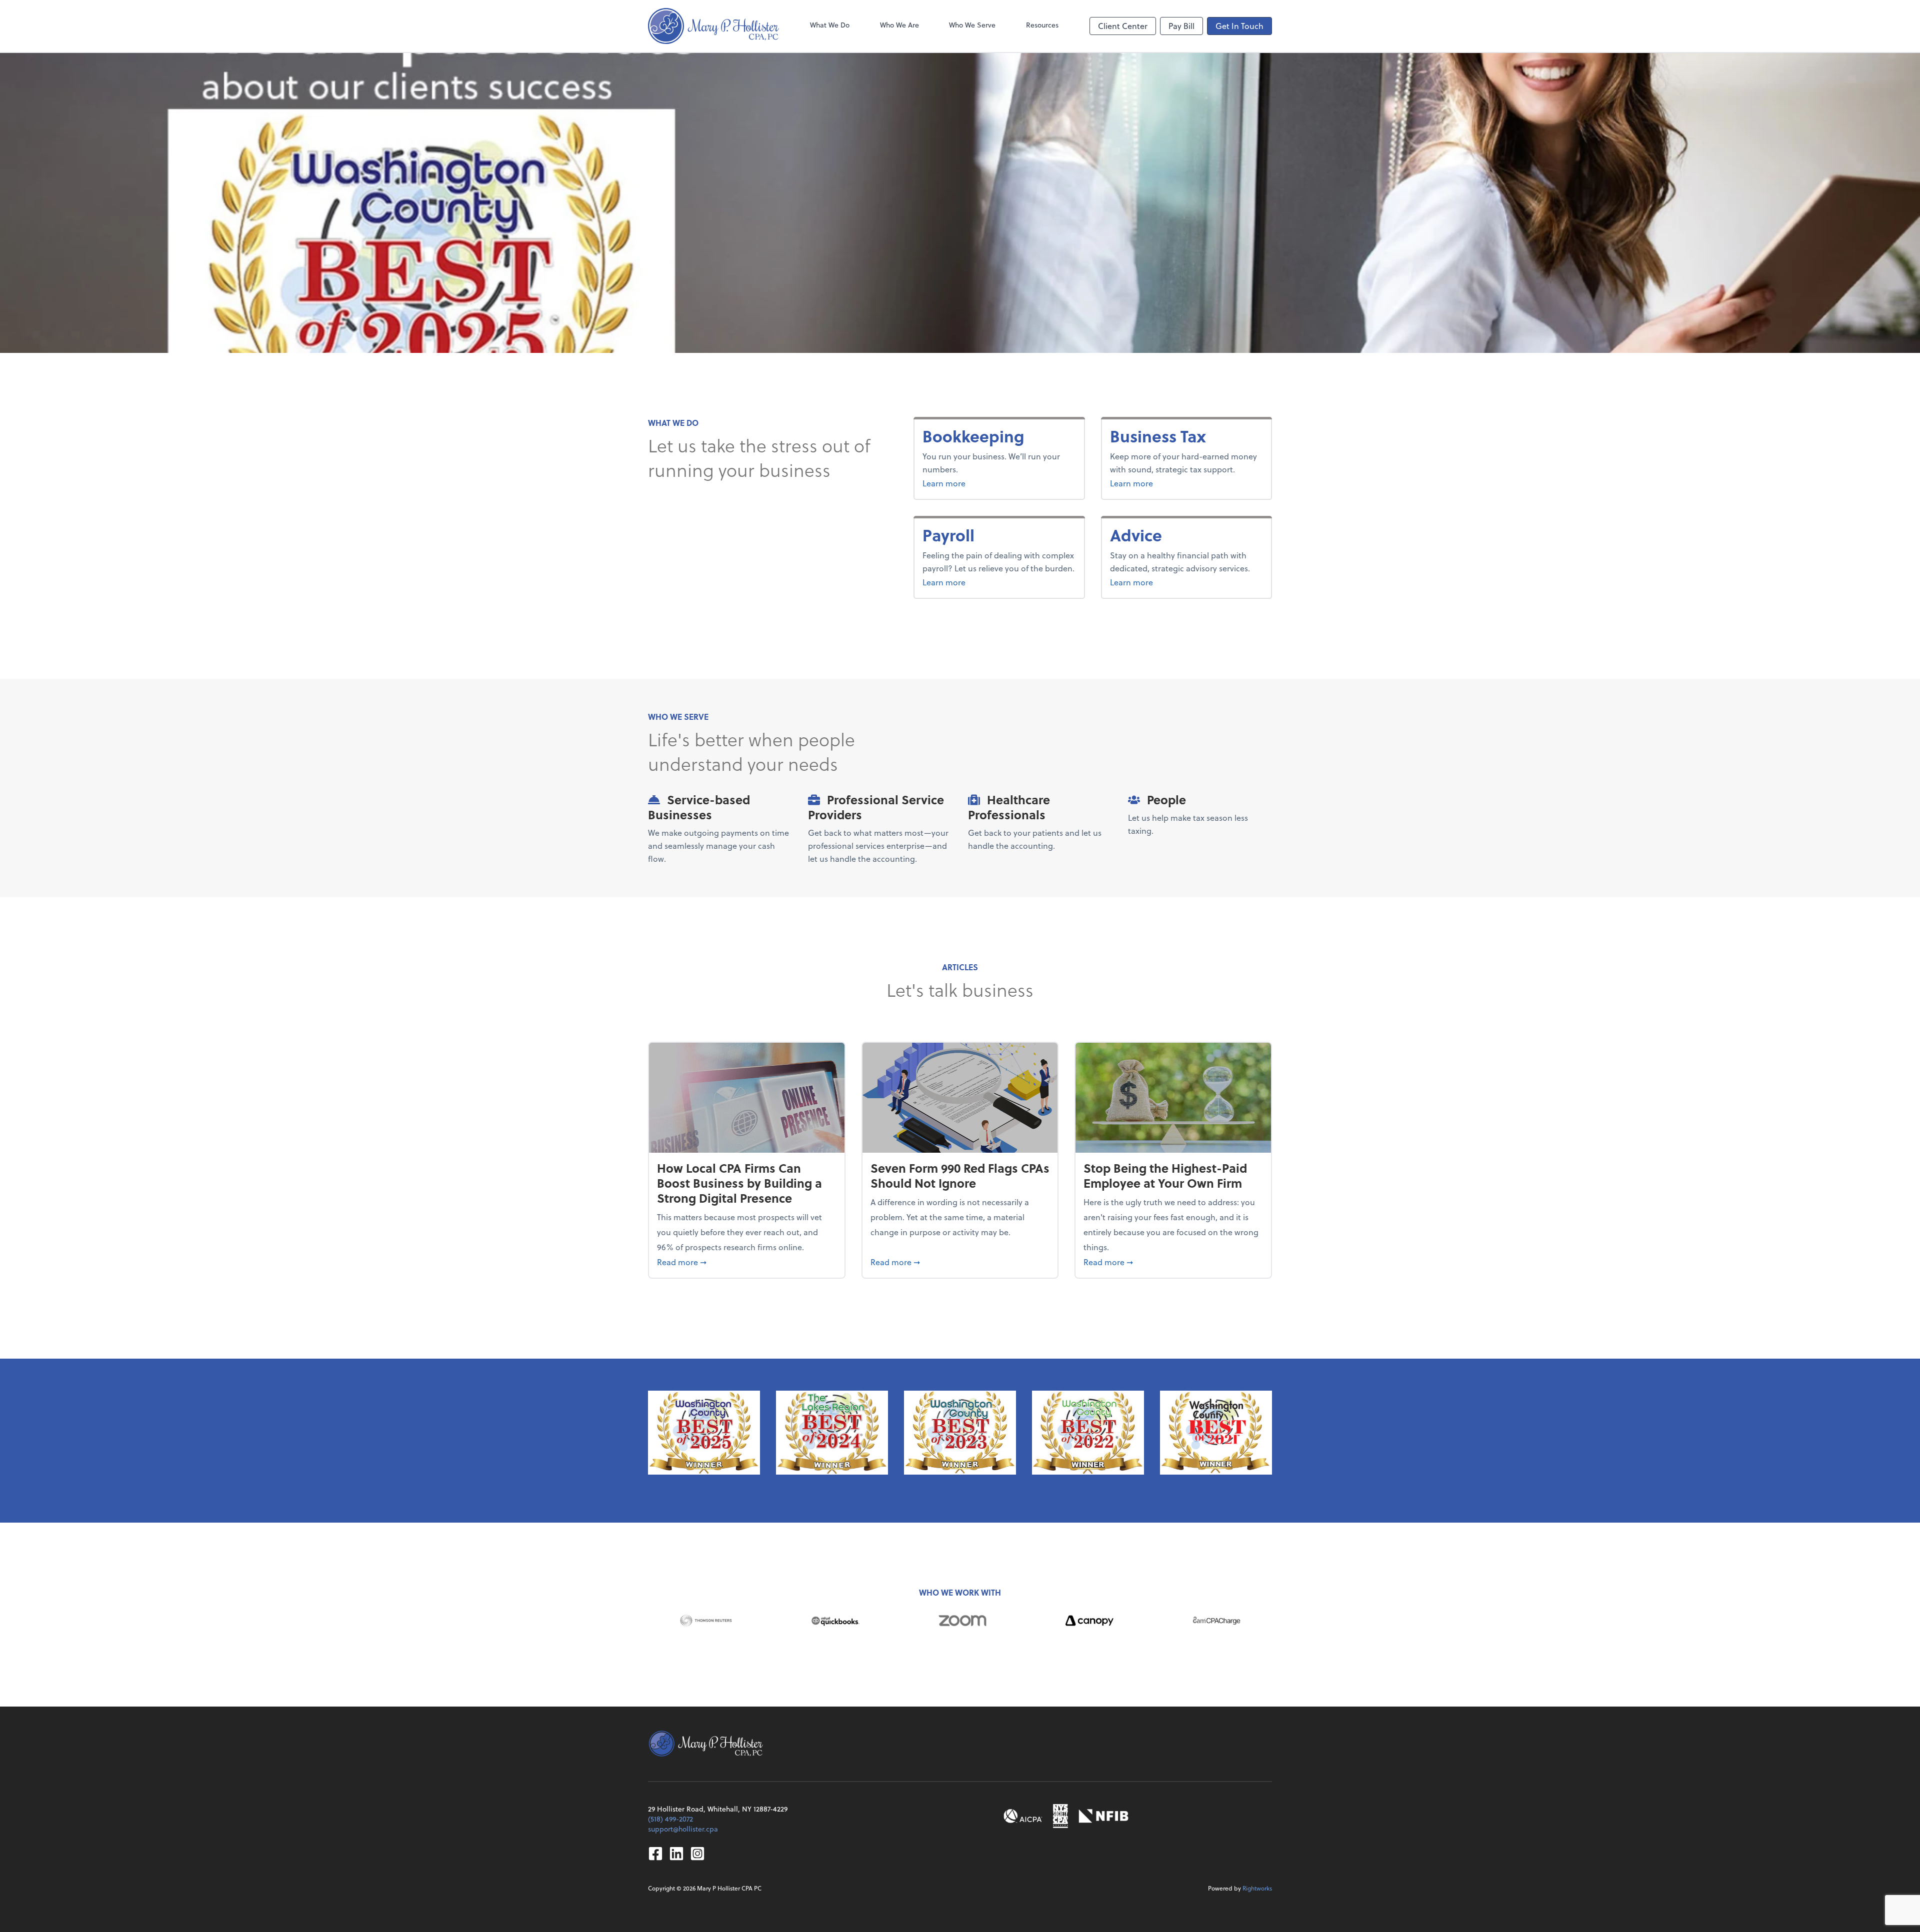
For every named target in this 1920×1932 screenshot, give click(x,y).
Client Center (1123, 26)
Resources (1042, 25)
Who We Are (899, 25)
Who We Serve (972, 25)
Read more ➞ (747, 1262)
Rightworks (1257, 1888)
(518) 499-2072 (670, 1819)
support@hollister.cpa (683, 1829)
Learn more (981, 483)
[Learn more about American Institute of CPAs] (1023, 1816)
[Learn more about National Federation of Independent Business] (1103, 1816)
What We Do (830, 25)
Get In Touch (1239, 26)
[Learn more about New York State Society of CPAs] (1060, 1816)
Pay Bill (1181, 26)
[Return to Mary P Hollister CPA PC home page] (713, 26)
